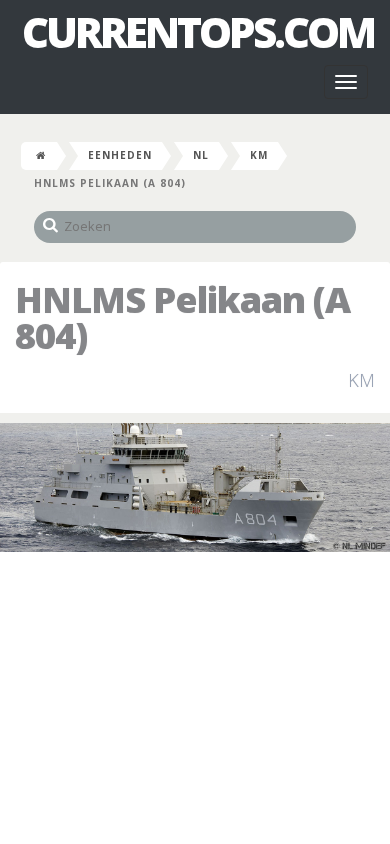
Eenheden (120, 155)
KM (259, 155)
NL (201, 155)
